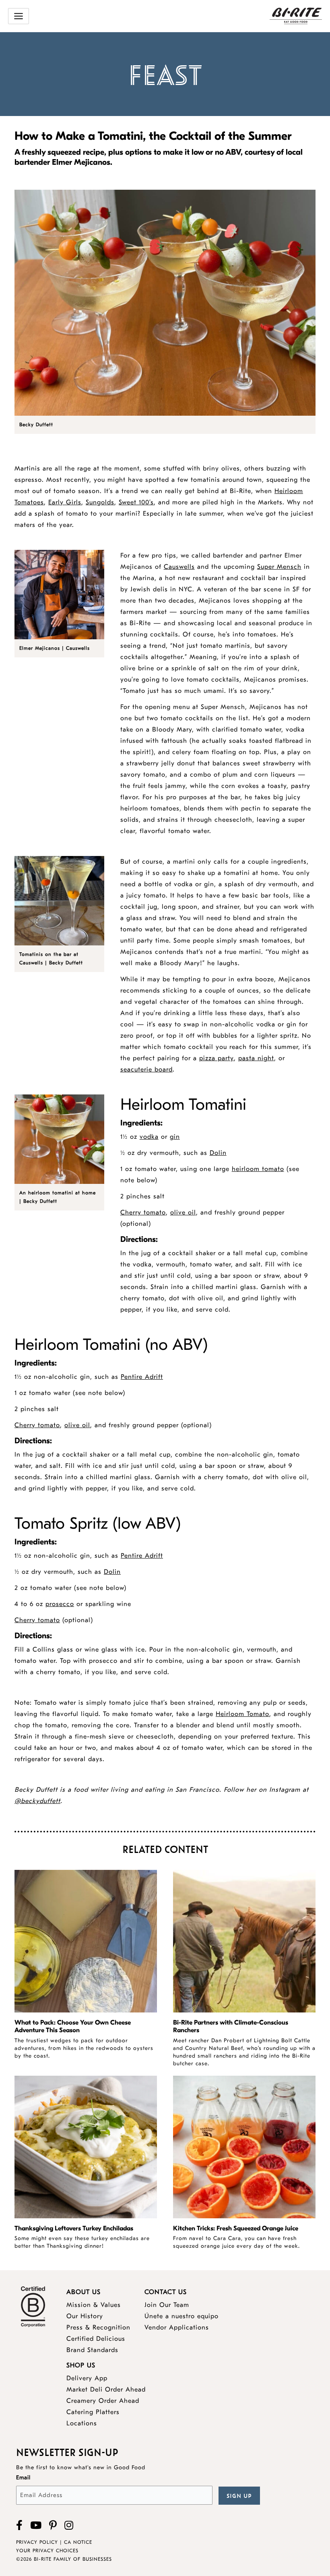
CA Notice (78, 2542)
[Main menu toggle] (19, 16)
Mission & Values (94, 2305)
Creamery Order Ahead (103, 2401)
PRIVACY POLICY (37, 2542)
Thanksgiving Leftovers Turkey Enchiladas (74, 2228)
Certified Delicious (96, 2339)
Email (23, 2478)
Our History (85, 2316)
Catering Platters (93, 2412)
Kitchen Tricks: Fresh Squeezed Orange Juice (236, 2228)
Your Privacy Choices (47, 2551)
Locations (82, 2423)
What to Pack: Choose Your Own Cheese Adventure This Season (73, 2026)
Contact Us (166, 2292)
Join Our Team (167, 2305)
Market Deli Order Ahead (106, 2389)
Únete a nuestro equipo (181, 2316)
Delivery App (87, 2378)
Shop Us (81, 2365)
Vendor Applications (177, 2327)
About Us (84, 2292)
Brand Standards (92, 2350)
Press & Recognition (98, 2327)
